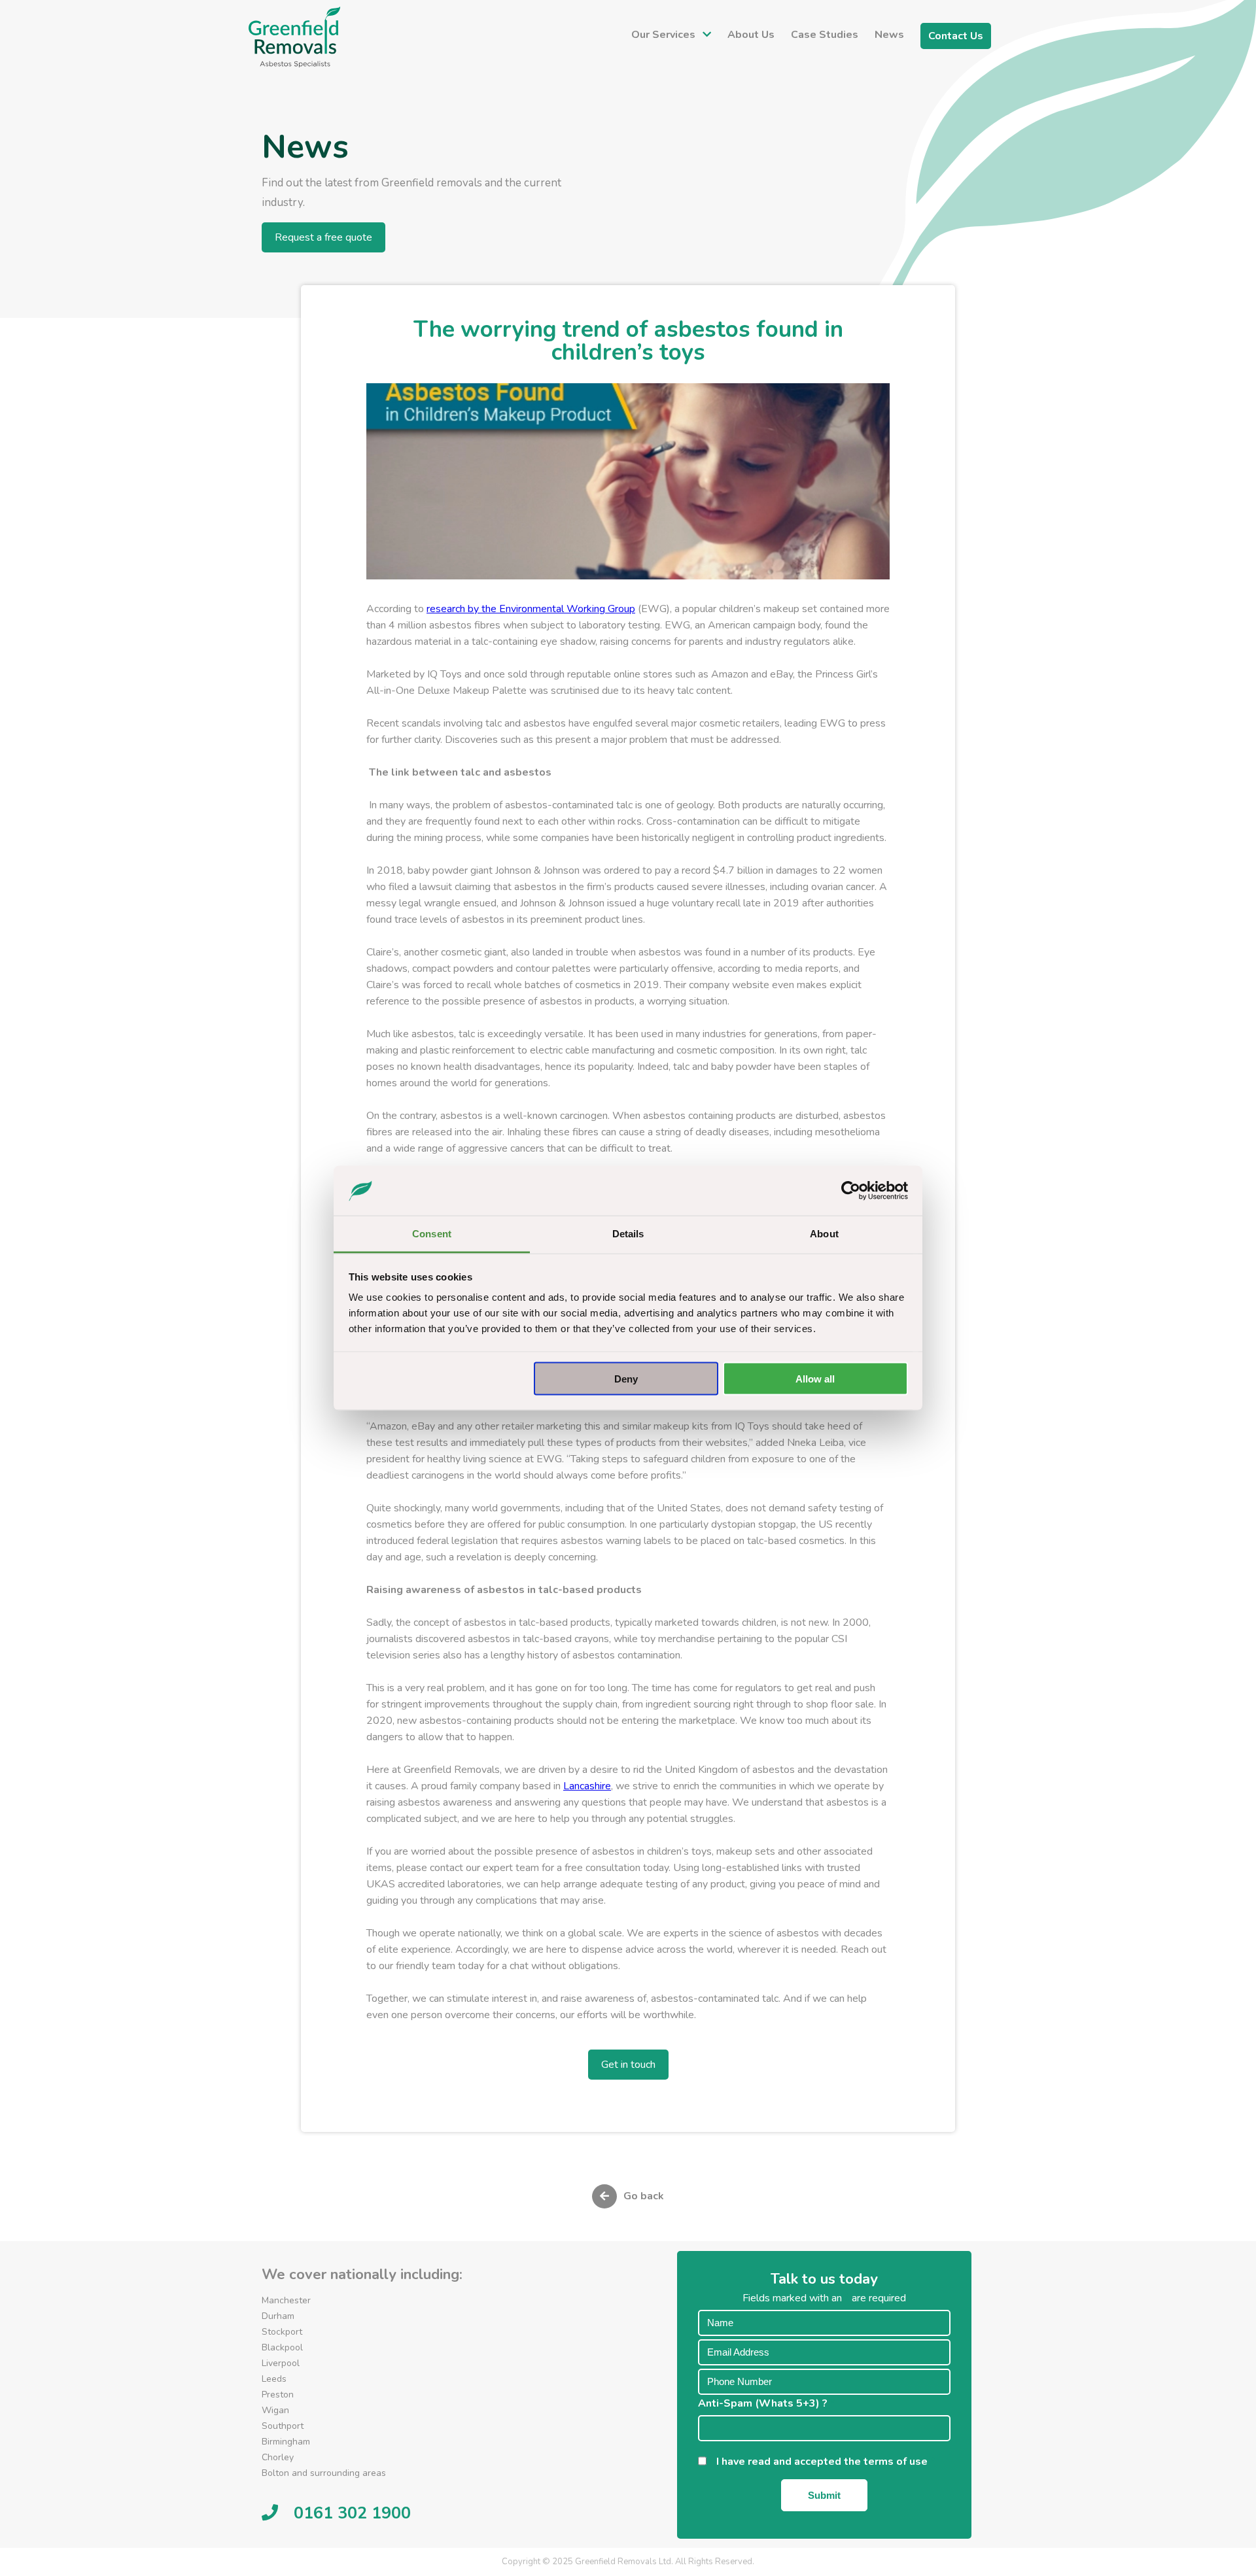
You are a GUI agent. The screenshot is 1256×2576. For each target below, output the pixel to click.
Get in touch (628, 2065)
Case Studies (825, 35)
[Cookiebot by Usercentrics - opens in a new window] (851, 1191)
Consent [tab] (432, 1234)
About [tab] (824, 1234)
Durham (278, 2316)
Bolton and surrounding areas (324, 2473)
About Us (751, 35)
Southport (283, 2426)
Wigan (275, 2410)
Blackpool (282, 2347)
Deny (626, 1378)
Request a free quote (323, 237)
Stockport (282, 2332)
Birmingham (286, 2442)
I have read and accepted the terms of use (826, 2462)
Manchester (286, 2300)
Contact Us (956, 36)
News (889, 35)
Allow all (815, 1378)
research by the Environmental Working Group (531, 609)
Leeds (274, 2379)
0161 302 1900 (352, 2513)
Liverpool (281, 2363)
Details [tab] (628, 1234)
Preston (278, 2395)
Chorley (278, 2457)
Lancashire (587, 1786)
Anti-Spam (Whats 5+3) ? (767, 2403)
